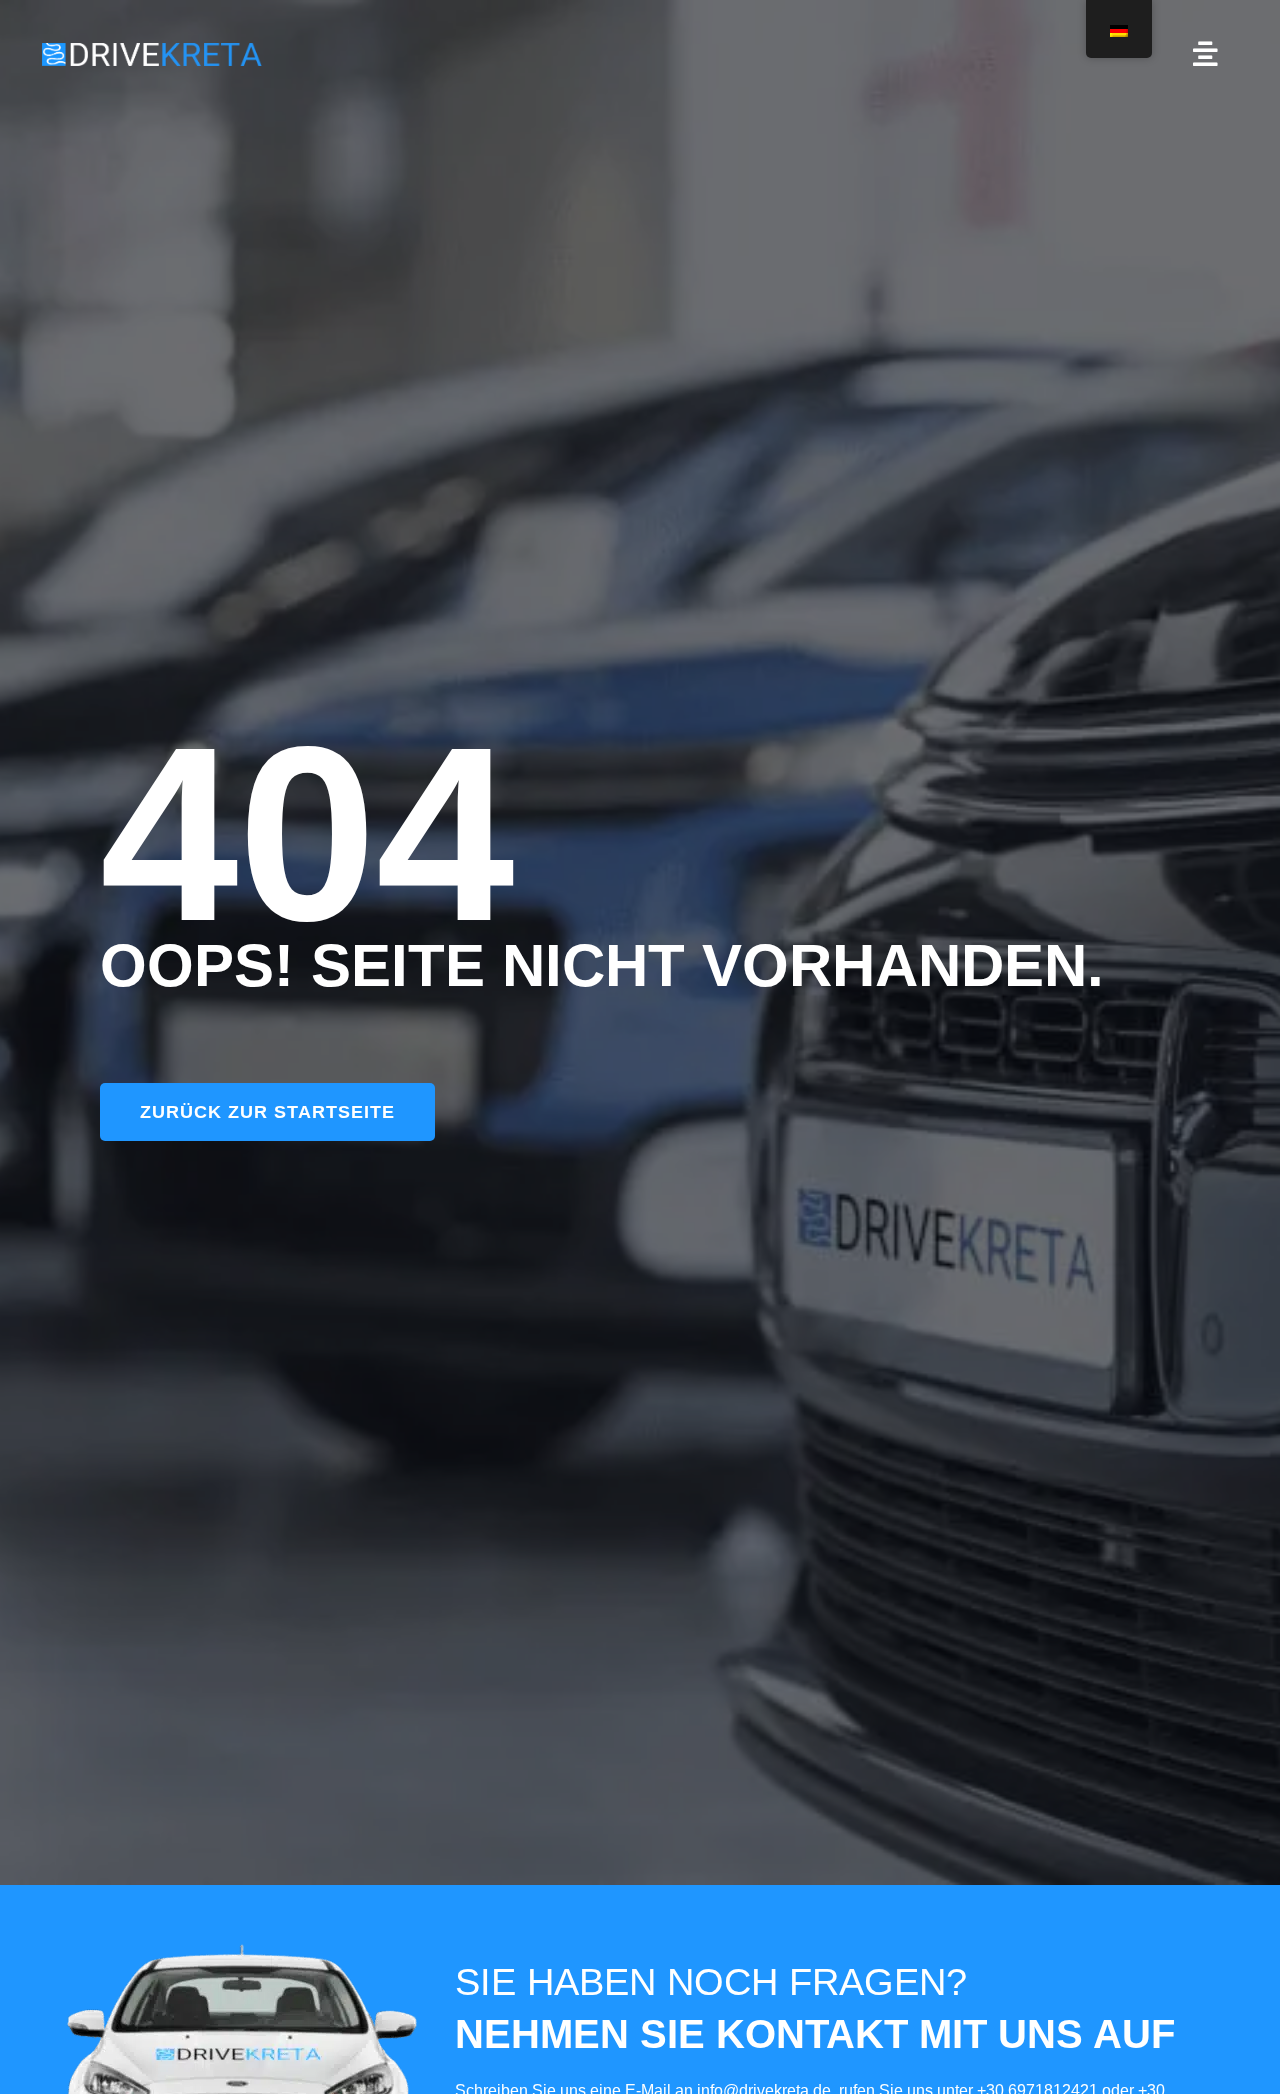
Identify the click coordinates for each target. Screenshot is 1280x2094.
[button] (1205, 54)
